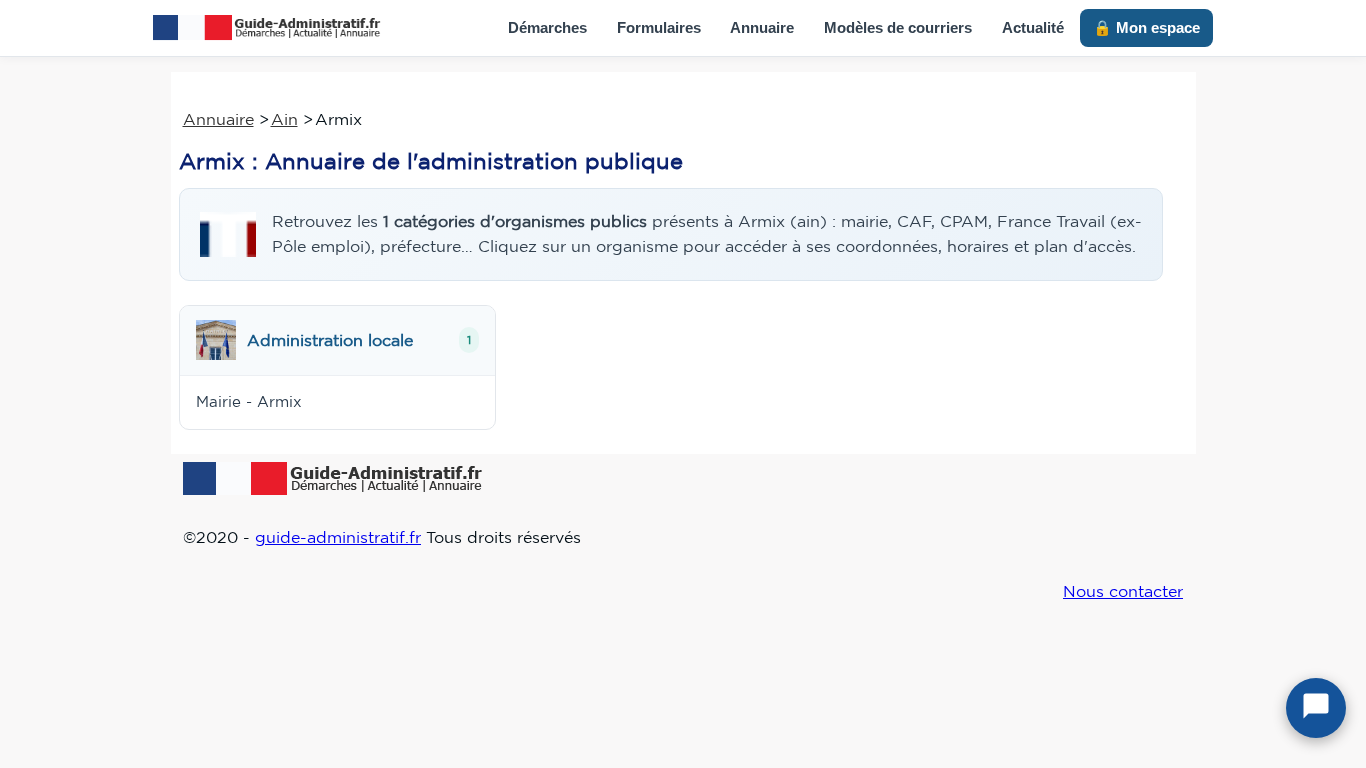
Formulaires (659, 27)
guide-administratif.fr (338, 537)
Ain (284, 119)
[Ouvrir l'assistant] (1316, 708)
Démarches (547, 27)
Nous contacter (1123, 591)
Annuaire (762, 27)
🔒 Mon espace (1146, 27)
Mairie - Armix (249, 401)
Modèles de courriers (898, 27)
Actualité (1033, 27)
